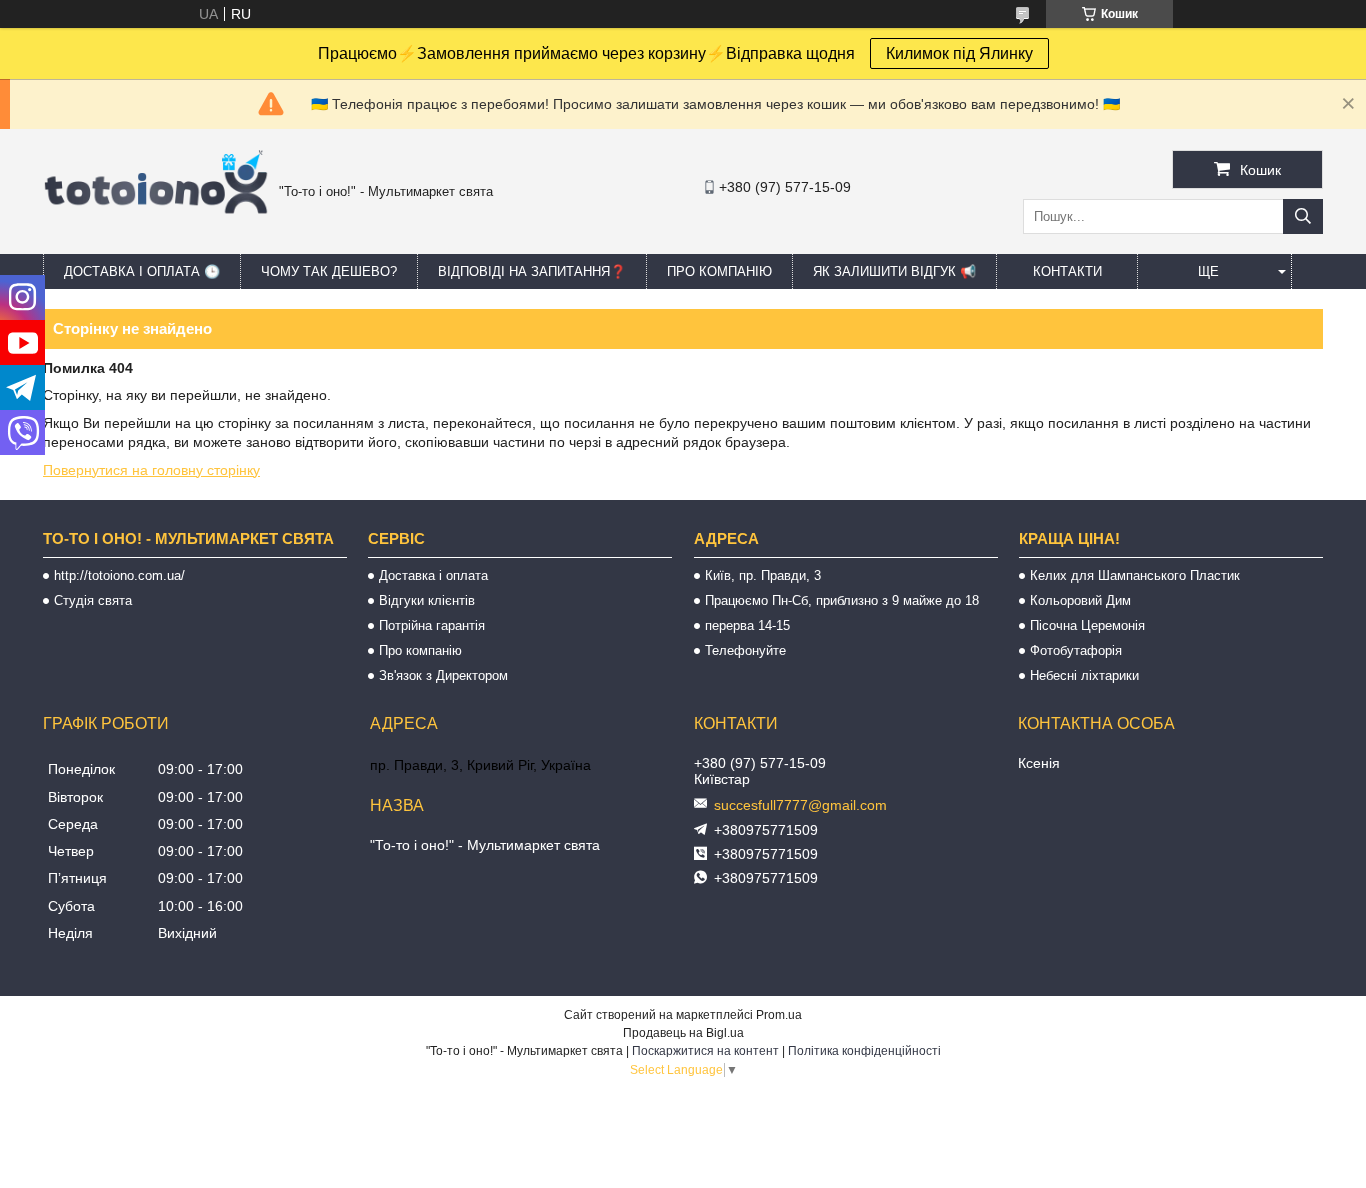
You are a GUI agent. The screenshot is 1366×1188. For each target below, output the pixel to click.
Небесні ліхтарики (1084, 675)
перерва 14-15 (747, 625)
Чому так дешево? (329, 271)
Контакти (1067, 271)
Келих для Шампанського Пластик (1135, 575)
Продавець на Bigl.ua (683, 1033)
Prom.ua (779, 1015)
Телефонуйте (745, 650)
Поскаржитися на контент (705, 1051)
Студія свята (93, 600)
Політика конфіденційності (864, 1051)
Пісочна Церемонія (1087, 625)
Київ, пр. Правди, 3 (763, 575)
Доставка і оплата (433, 575)
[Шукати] (1303, 216)
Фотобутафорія (1076, 650)
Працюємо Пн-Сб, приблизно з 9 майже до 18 (842, 600)
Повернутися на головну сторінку (151, 470)
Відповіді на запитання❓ (532, 271)
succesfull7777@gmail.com (800, 805)
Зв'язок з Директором (443, 675)
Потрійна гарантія (432, 625)
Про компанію (719, 271)
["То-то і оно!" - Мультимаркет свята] (156, 239)
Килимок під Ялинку (959, 53)
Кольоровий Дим (1080, 600)
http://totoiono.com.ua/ (119, 575)
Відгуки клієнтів (427, 600)
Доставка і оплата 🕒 (142, 271)
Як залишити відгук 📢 (894, 271)
